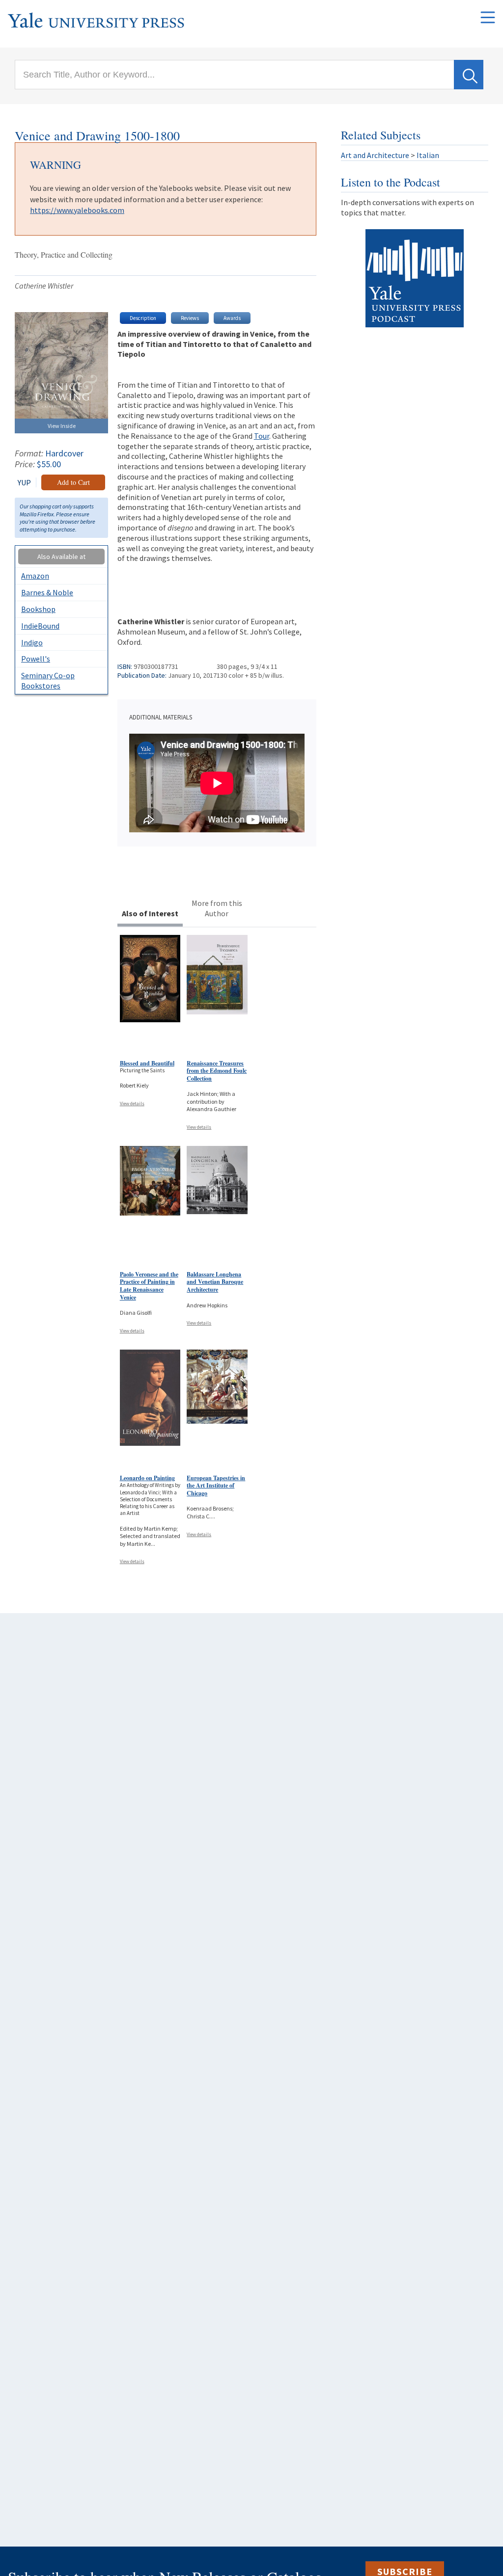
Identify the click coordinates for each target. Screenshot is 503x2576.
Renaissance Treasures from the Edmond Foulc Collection (217, 1071)
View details (132, 1103)
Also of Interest (150, 913)
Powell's (36, 659)
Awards (232, 318)
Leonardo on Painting (147, 1478)
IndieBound (40, 626)
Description (143, 318)
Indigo (32, 642)
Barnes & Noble (47, 592)
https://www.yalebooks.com (77, 210)
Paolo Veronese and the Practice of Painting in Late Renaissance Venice (149, 1286)
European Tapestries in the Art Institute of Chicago (216, 1486)
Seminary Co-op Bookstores (48, 680)
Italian (428, 155)
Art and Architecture (375, 155)
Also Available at (61, 557)
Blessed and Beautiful (147, 1063)
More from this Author (217, 908)
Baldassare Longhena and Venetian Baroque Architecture (215, 1282)
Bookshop (38, 609)
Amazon (35, 576)
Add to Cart (73, 482)
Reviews (190, 318)
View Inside (62, 426)
